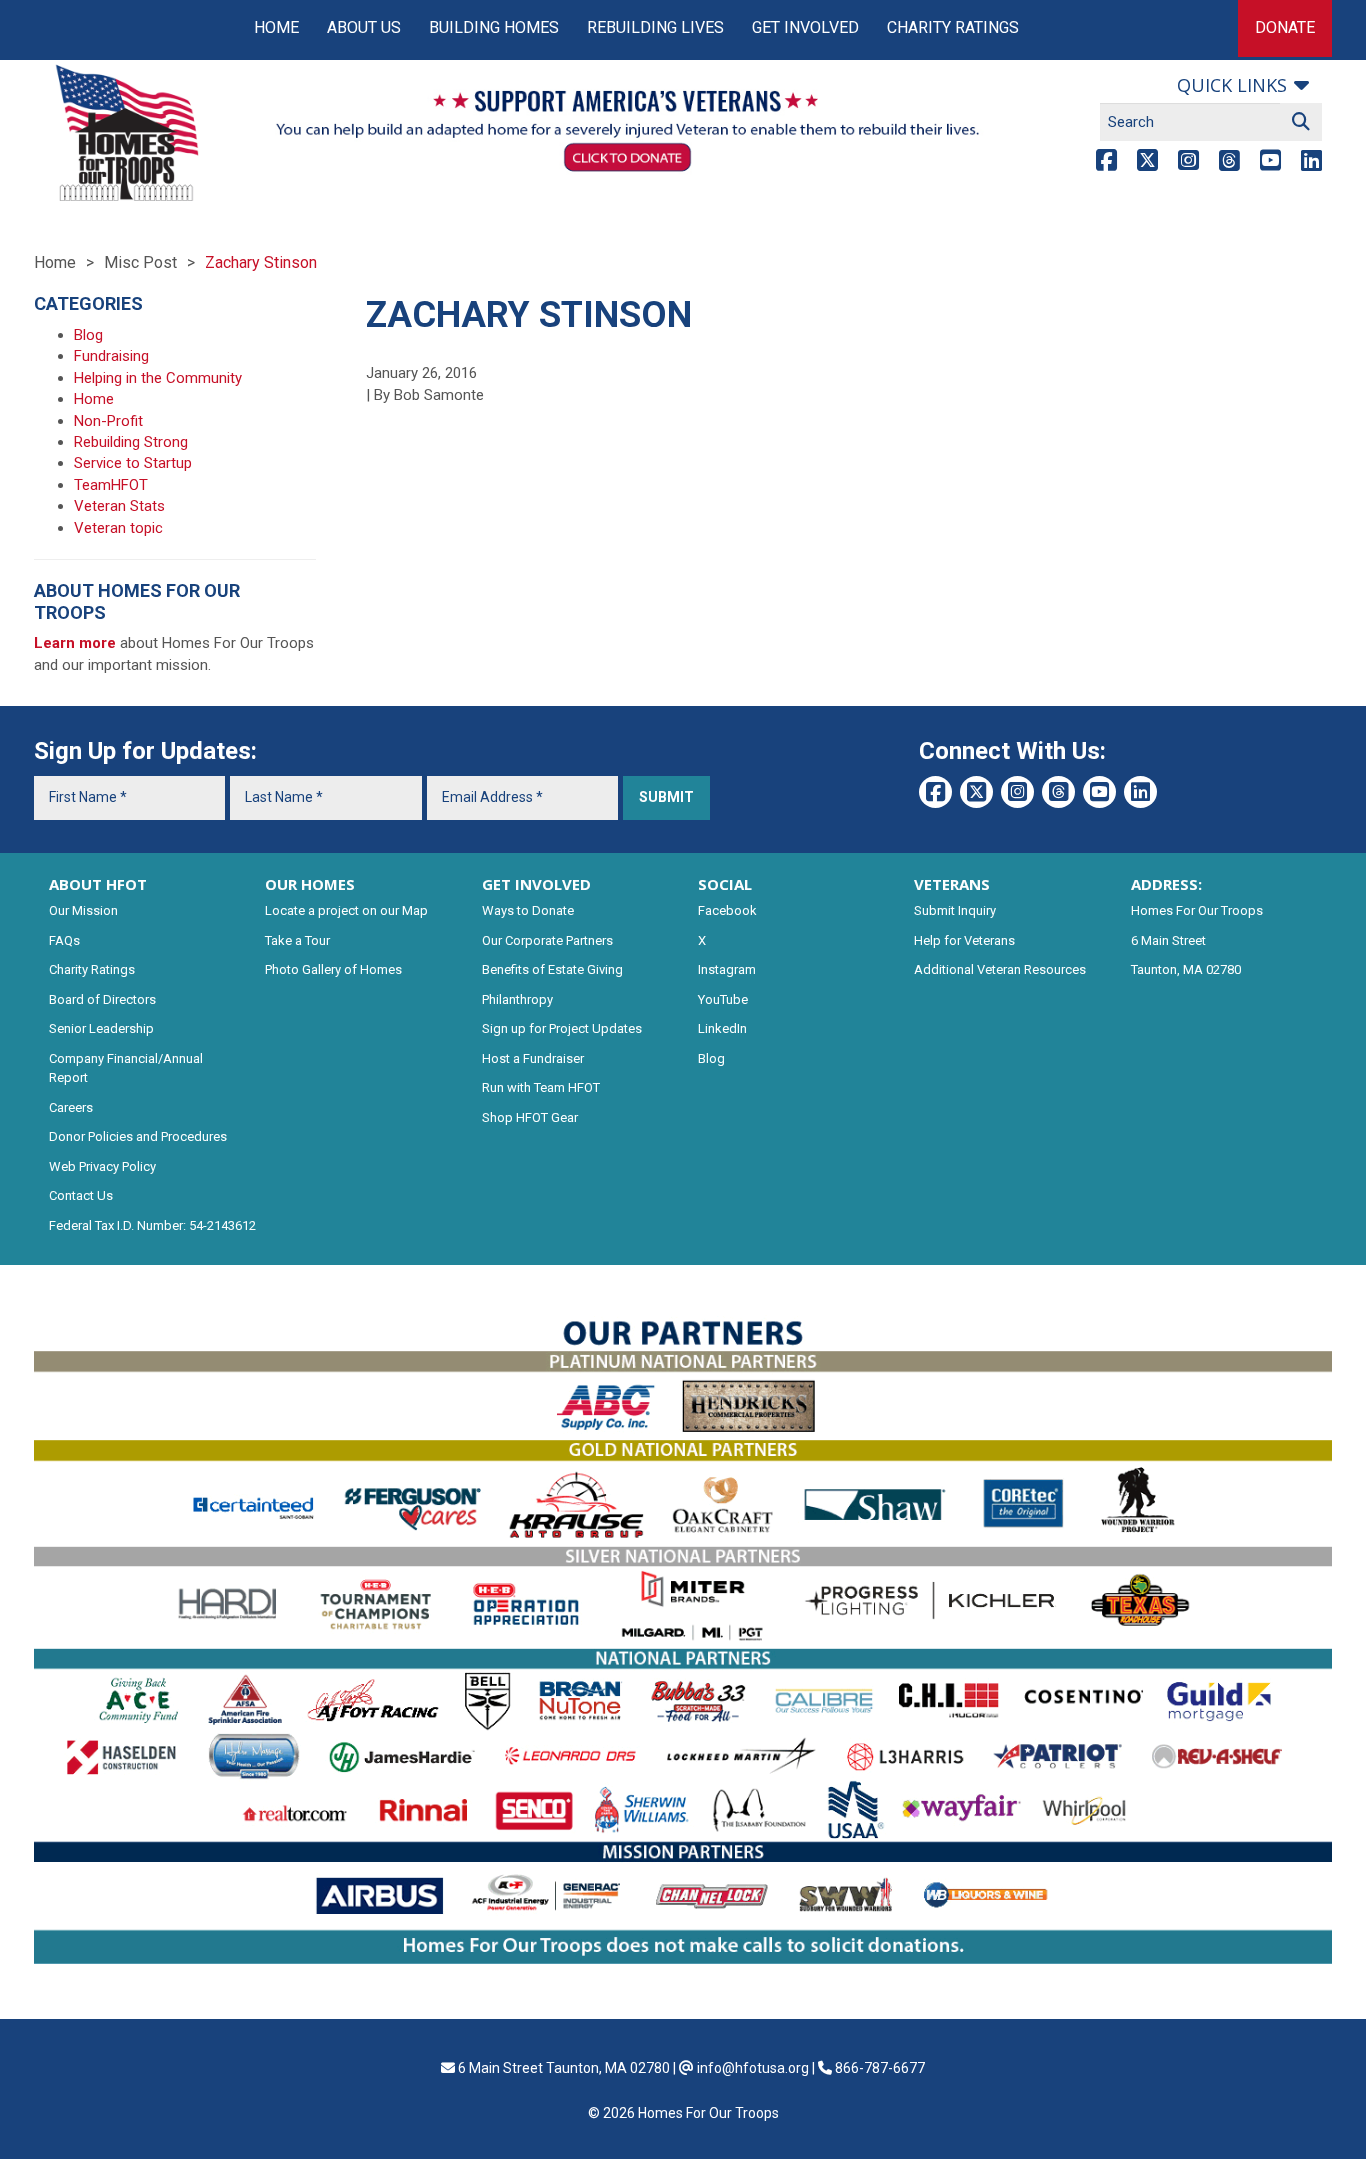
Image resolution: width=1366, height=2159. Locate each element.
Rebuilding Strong (131, 442)
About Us (364, 27)
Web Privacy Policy (102, 1166)
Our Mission (83, 910)
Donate (1285, 27)
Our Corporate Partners (547, 940)
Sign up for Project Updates (562, 1028)
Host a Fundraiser (533, 1058)
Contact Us (81, 1195)
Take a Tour (297, 940)
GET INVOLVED (536, 884)
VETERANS (952, 884)
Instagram (727, 969)
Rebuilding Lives (655, 27)
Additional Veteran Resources (1000, 969)
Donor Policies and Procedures (138, 1136)
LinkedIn (722, 1028)
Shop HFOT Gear (530, 1117)
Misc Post (140, 262)
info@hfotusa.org (753, 2068)
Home (276, 27)
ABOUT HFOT (98, 884)
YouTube (723, 999)
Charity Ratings (953, 27)
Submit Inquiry (955, 910)
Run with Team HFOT (541, 1087)
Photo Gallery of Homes (333, 969)
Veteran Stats (119, 506)
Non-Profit (108, 421)
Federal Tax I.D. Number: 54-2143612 (152, 1225)
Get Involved (805, 27)
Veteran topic (118, 528)
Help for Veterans (964, 940)
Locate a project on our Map (346, 910)
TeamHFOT (111, 485)
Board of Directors (102, 999)
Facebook (727, 910)
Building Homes (494, 27)
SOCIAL (725, 884)
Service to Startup (133, 463)
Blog (88, 335)
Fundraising (111, 356)
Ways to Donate (528, 910)
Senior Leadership (101, 1028)
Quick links (1232, 85)
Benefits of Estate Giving (552, 969)
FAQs (64, 940)
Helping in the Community (158, 378)
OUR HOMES (310, 884)
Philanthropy (517, 999)
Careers (71, 1107)
